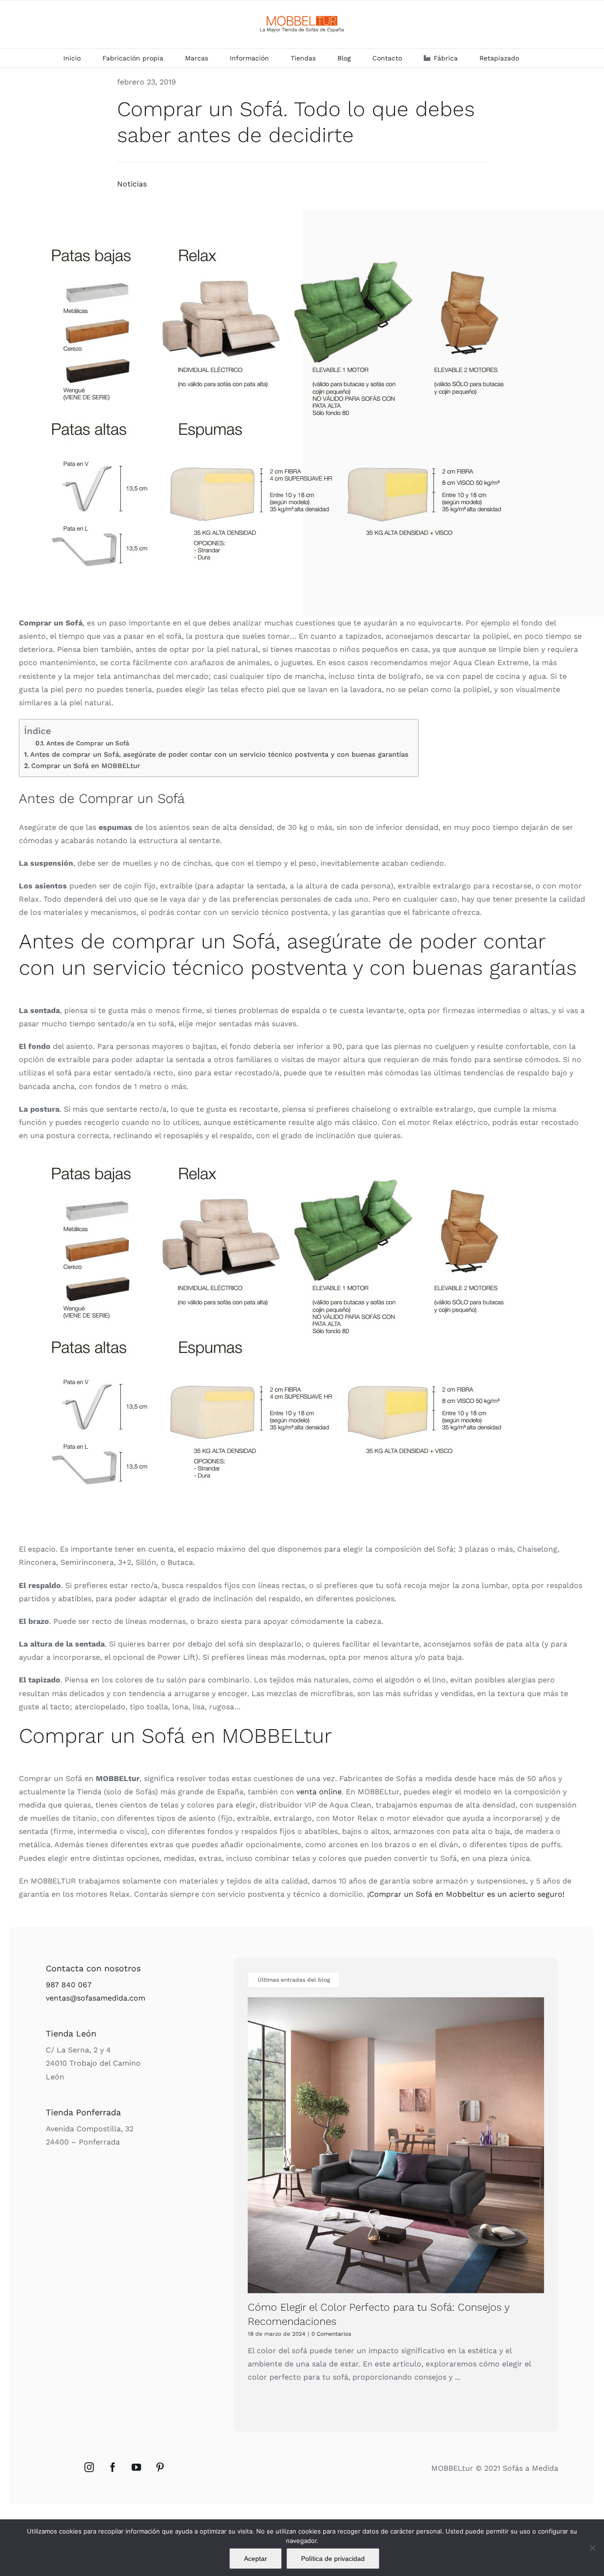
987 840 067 (69, 1985)
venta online (319, 1792)
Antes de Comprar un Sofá (88, 743)
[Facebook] (113, 2467)
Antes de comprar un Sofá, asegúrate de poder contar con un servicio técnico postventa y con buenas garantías (219, 755)
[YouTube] (136, 2467)
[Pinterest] (160, 2467)
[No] (592, 2548)
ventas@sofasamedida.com (96, 1998)
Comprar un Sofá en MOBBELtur (86, 766)
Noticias (132, 184)
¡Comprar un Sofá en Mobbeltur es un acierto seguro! (465, 1894)
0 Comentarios (331, 2334)
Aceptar (256, 2559)
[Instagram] (89, 2467)
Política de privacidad (333, 2559)
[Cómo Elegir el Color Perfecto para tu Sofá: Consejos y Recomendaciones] (396, 2145)
